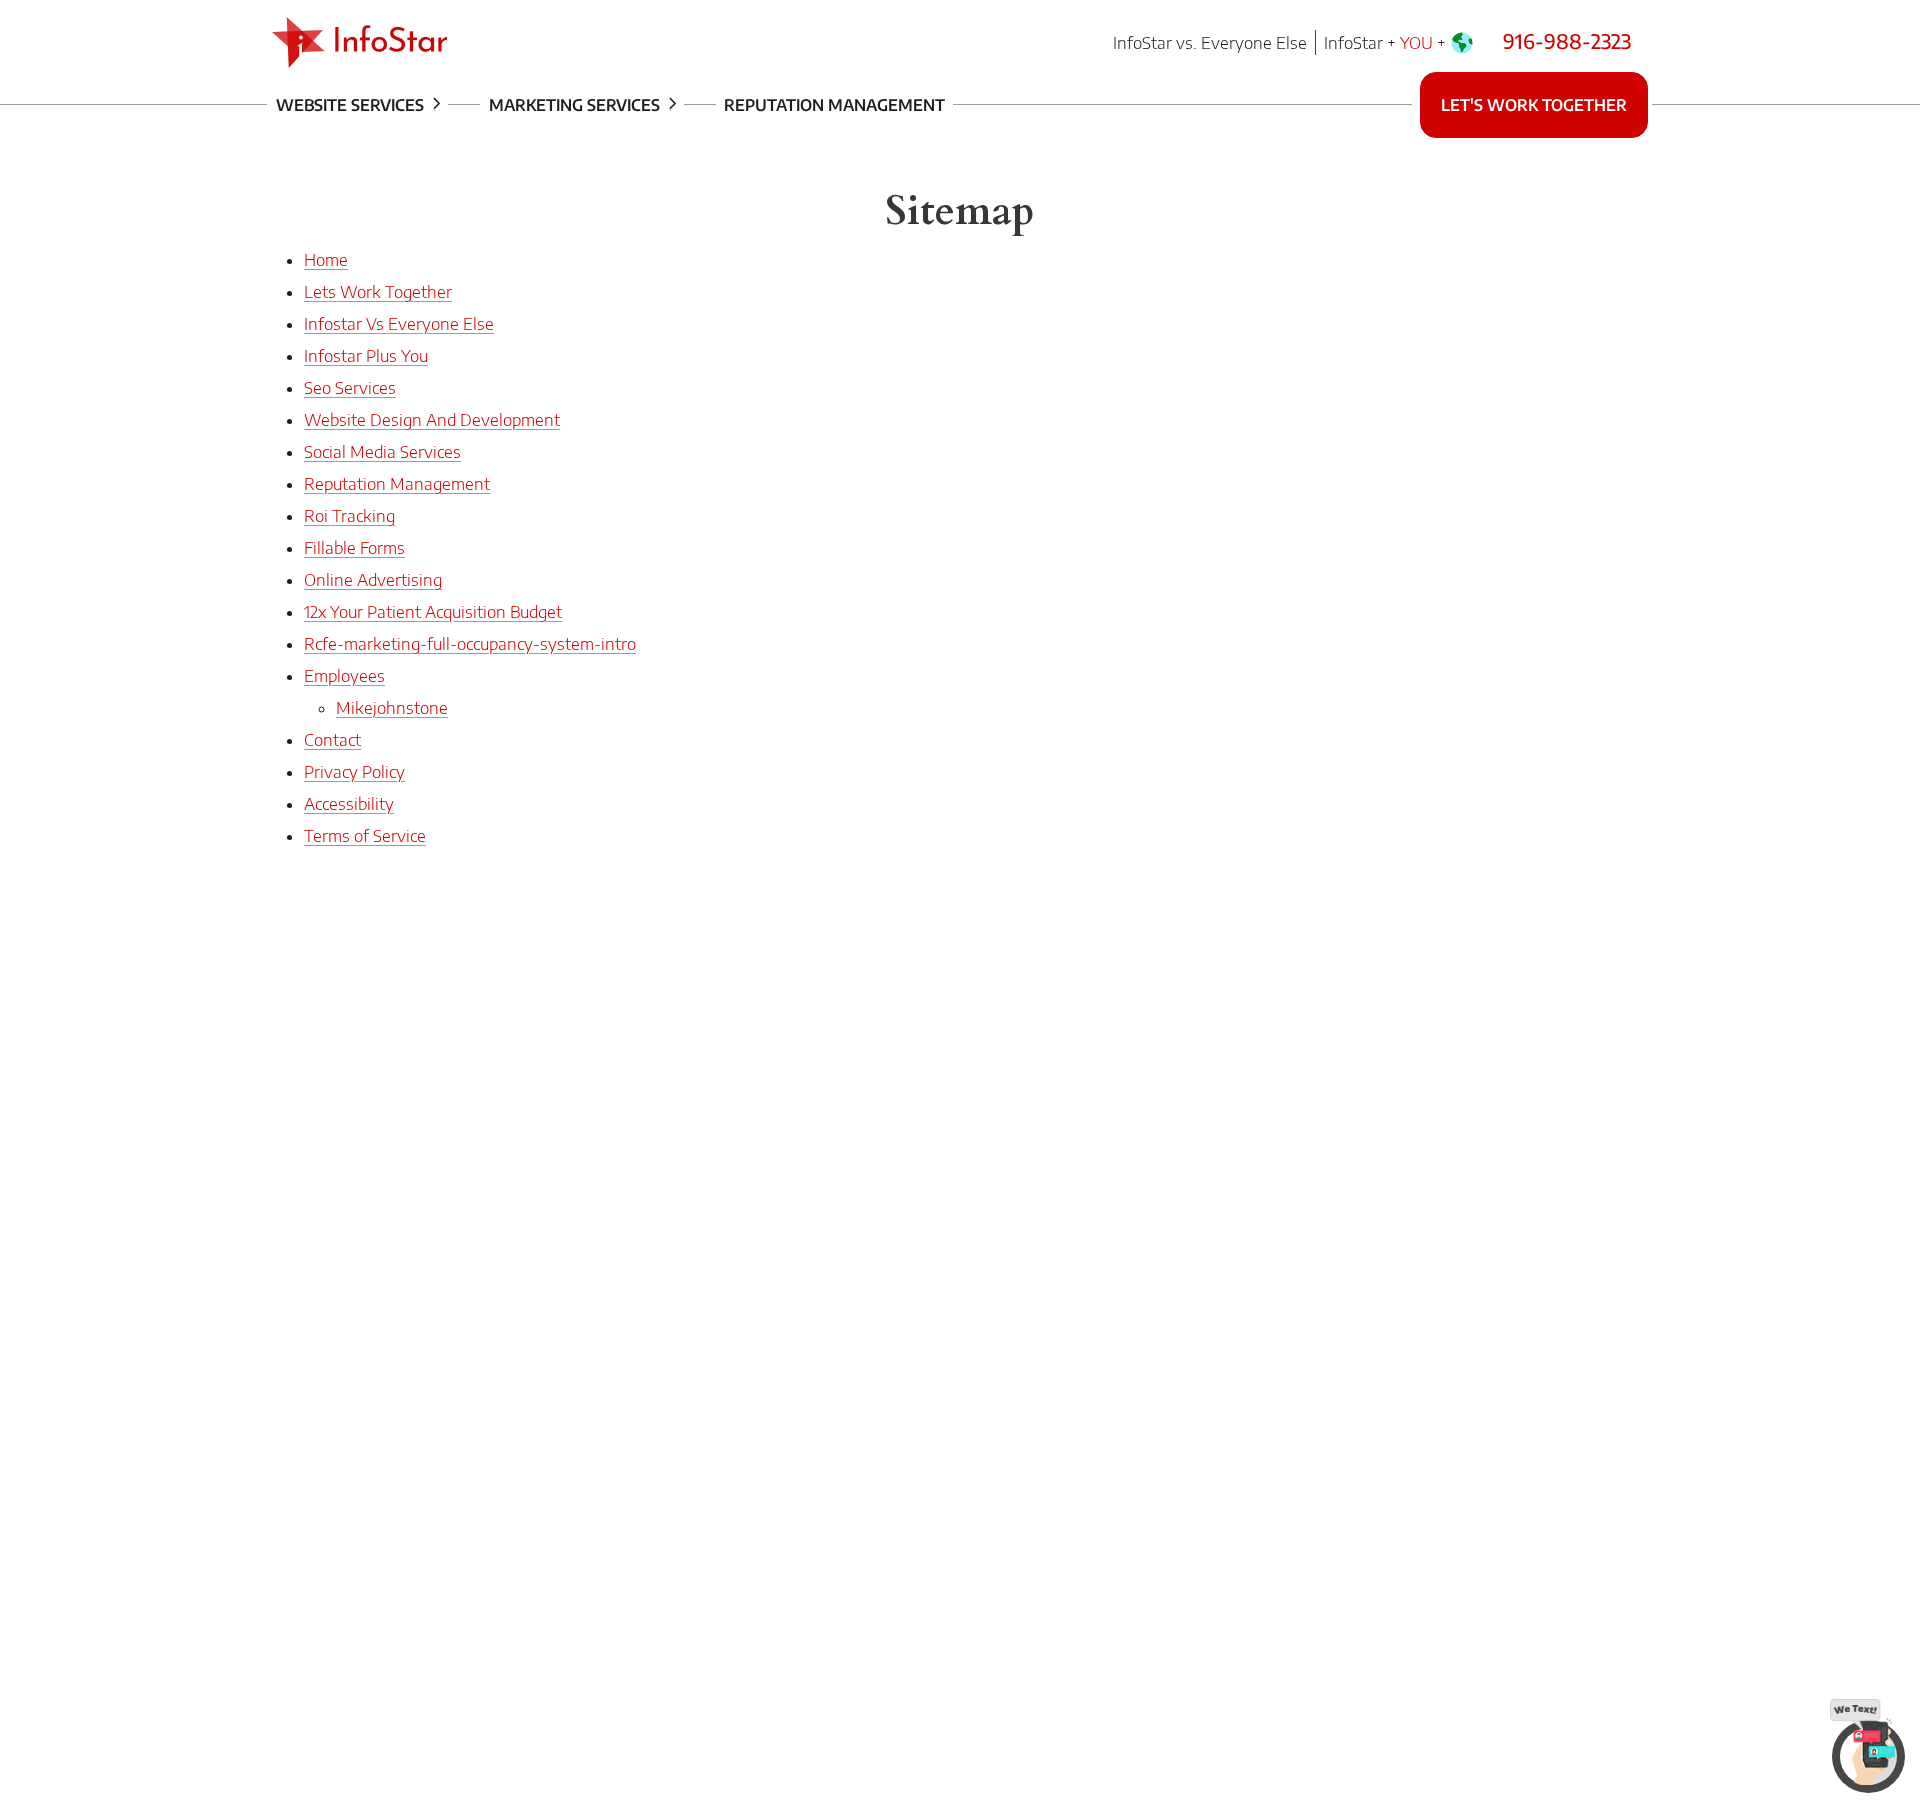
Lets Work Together (378, 292)
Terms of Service (365, 836)
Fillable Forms (354, 548)
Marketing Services (576, 105)
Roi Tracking (349, 516)
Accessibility (349, 804)
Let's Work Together (1534, 105)
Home (326, 260)
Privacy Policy (354, 772)
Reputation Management (834, 105)
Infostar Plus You (366, 356)
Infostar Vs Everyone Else (399, 324)
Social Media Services (382, 452)
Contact (332, 740)
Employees (344, 676)
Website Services (352, 105)
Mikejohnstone (392, 708)
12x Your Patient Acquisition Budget (433, 612)
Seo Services (350, 388)
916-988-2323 (1567, 40)
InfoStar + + (1387, 43)
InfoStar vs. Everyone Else (1210, 43)
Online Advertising (373, 580)
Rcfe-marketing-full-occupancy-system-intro (470, 644)
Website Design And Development (432, 420)
